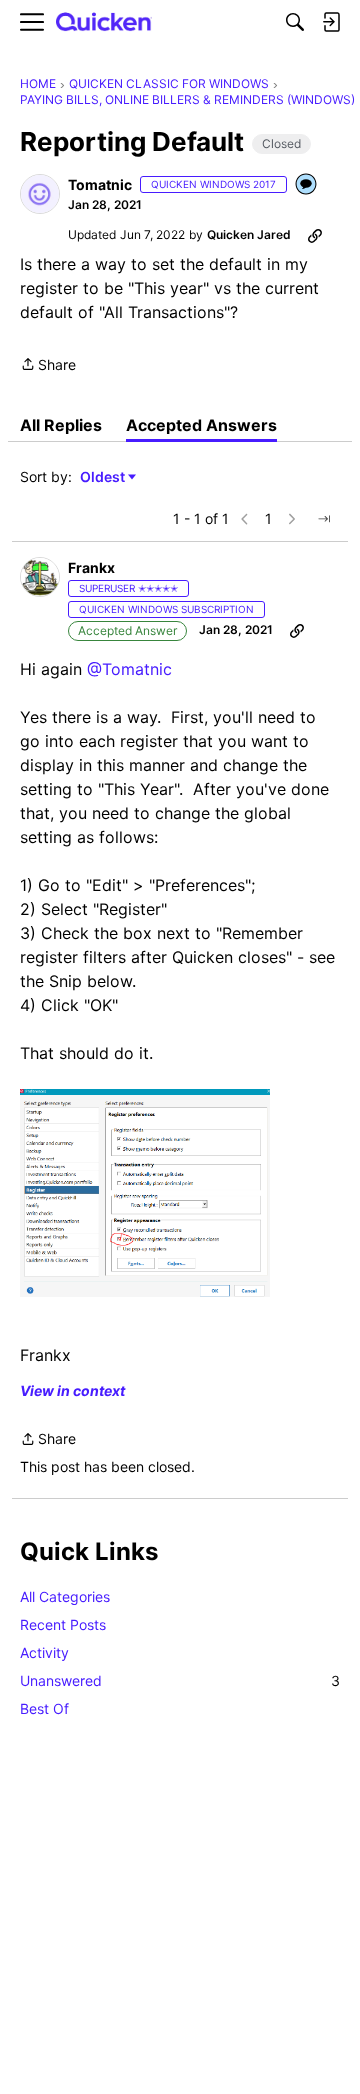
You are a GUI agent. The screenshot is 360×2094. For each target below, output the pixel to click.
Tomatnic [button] (100, 184)
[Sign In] (331, 22)
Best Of (44, 1708)
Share (48, 366)
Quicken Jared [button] (249, 234)
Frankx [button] (91, 567)
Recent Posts (63, 1624)
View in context (72, 1390)
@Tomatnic (129, 669)
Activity (44, 1652)
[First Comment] (307, 185)
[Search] (295, 22)
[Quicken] (104, 22)
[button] (40, 194)
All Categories (65, 1596)
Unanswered (180, 1680)
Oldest (104, 477)
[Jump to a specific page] (324, 519)
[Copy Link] (315, 235)
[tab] (61, 425)
